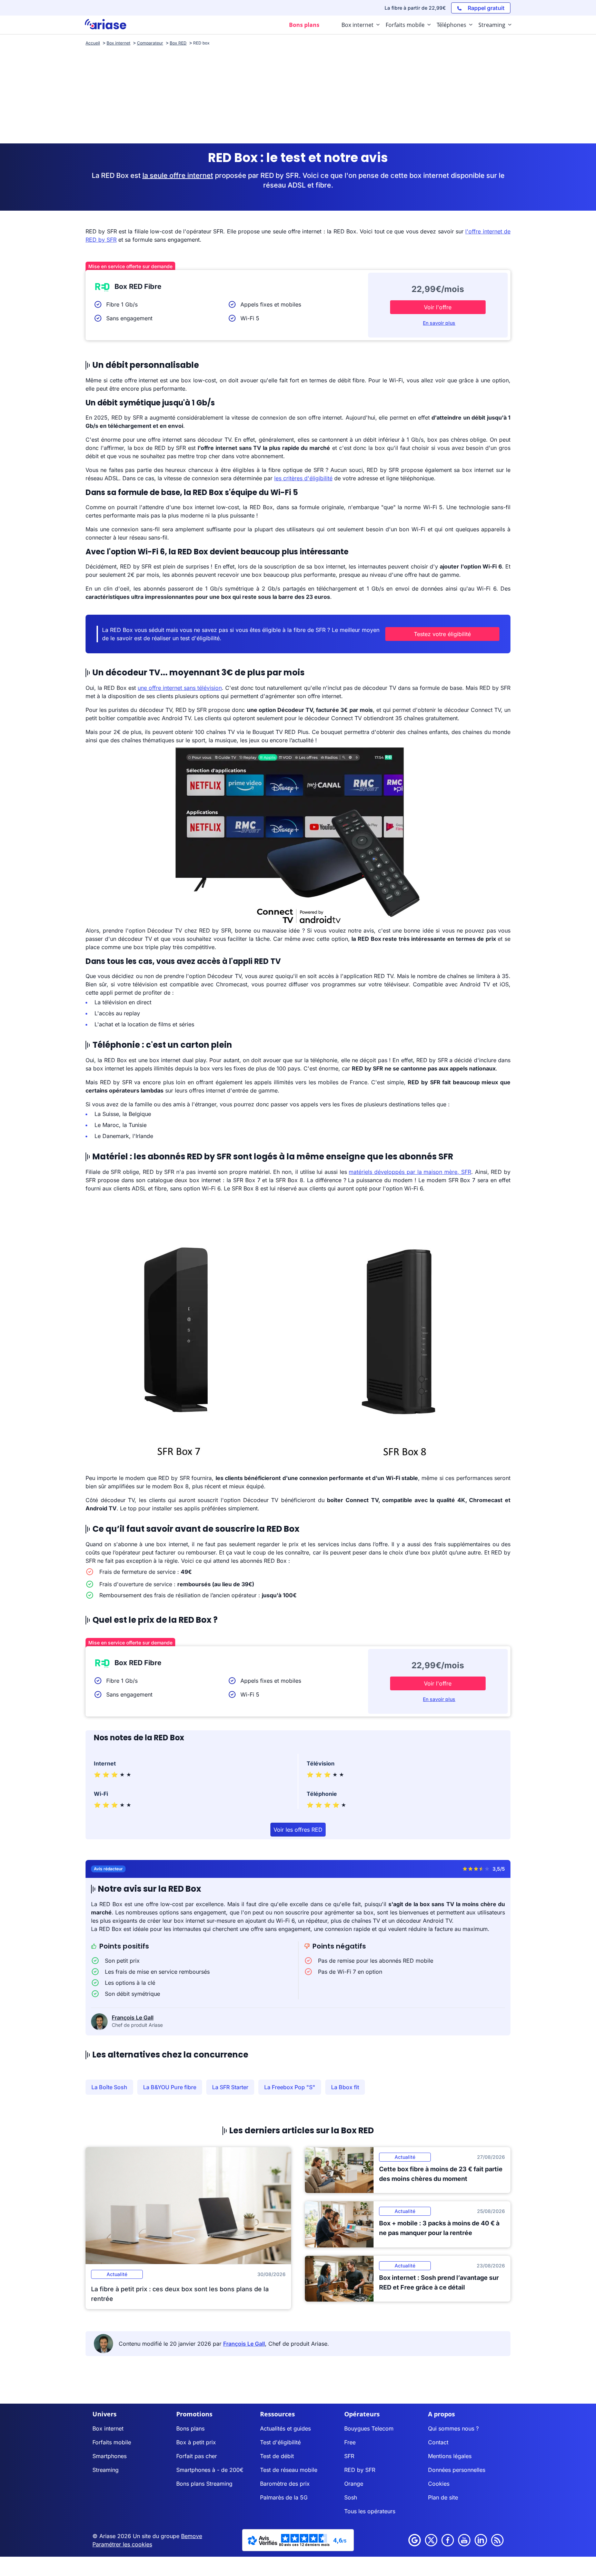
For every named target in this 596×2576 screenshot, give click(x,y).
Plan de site (443, 2497)
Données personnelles (457, 2470)
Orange (354, 2484)
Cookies (439, 2484)
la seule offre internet (178, 175)
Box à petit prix (196, 2442)
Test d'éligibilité (280, 2442)
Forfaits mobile (112, 2442)
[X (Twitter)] (431, 2540)
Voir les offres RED (298, 1830)
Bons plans (190, 2428)
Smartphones (110, 2456)
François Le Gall (133, 2017)
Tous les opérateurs (370, 2511)
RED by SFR (360, 2470)
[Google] (415, 2540)
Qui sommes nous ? (453, 2428)
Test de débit (277, 2456)
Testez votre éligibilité (442, 634)
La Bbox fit (345, 2087)
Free (350, 2442)
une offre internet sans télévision (180, 688)
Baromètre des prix (285, 2484)
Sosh (351, 2497)
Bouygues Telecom (369, 2428)
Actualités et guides (285, 2428)
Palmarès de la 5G (284, 2497)
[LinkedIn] (481, 2540)
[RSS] (497, 2540)
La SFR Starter (230, 2087)
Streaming (106, 2470)
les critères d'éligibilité (303, 478)
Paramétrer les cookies (122, 2544)
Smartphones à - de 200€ (210, 2470)
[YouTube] (464, 2540)
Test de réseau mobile (289, 2470)
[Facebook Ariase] (448, 2540)
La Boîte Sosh (109, 2087)
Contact (438, 2442)
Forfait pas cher (197, 2456)
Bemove (192, 2536)
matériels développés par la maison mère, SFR (410, 1172)
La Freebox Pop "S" (290, 2087)
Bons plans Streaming (204, 2484)
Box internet (108, 2428)
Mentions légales (450, 2456)
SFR (349, 2456)
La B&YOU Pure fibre (170, 2087)
